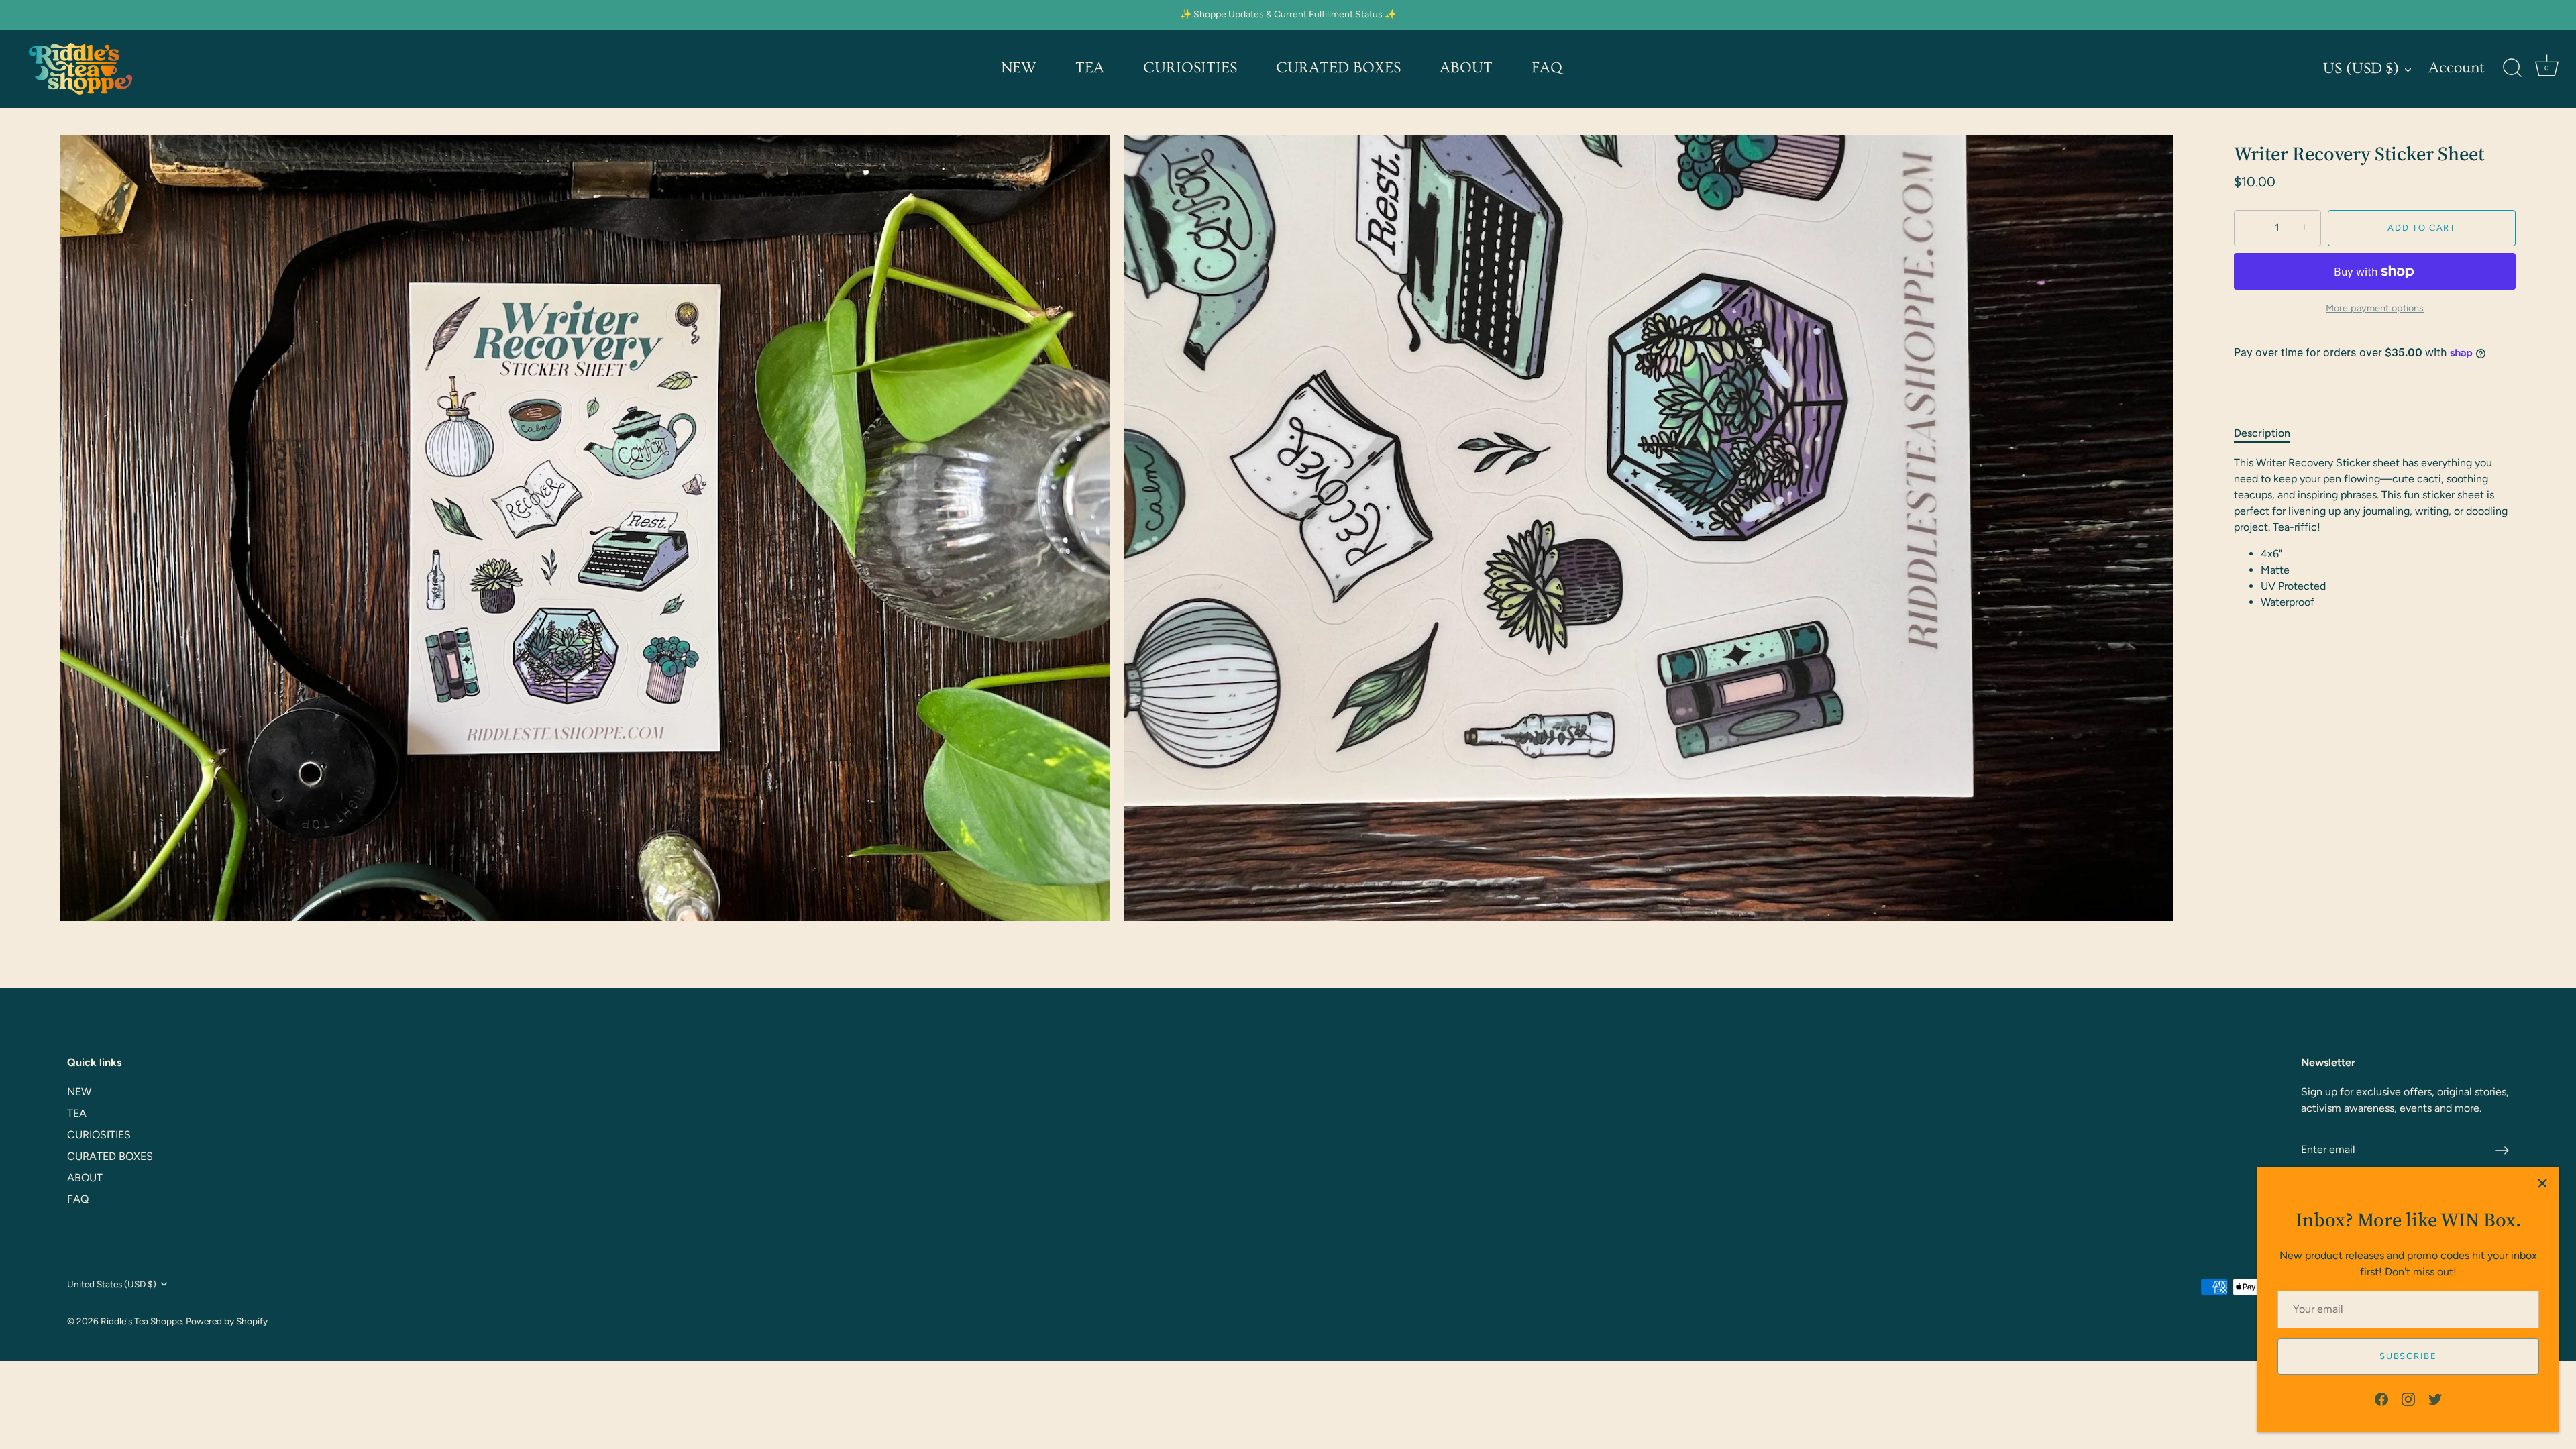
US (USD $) (2361, 69)
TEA (1090, 68)
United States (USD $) (112, 1284)
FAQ (1547, 68)
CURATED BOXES (1338, 68)
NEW (1019, 68)
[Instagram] (2408, 1398)
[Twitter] (2435, 1398)
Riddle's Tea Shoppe (141, 1321)
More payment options (2375, 308)
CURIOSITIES (1190, 68)
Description (2262, 433)
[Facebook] (2381, 1398)
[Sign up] (2502, 1150)
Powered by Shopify (227, 1321)
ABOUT (1466, 68)
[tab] (2269, 433)
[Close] (2542, 1183)
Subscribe (2408, 1356)
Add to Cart (2422, 228)
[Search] (2512, 68)
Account (2457, 68)
